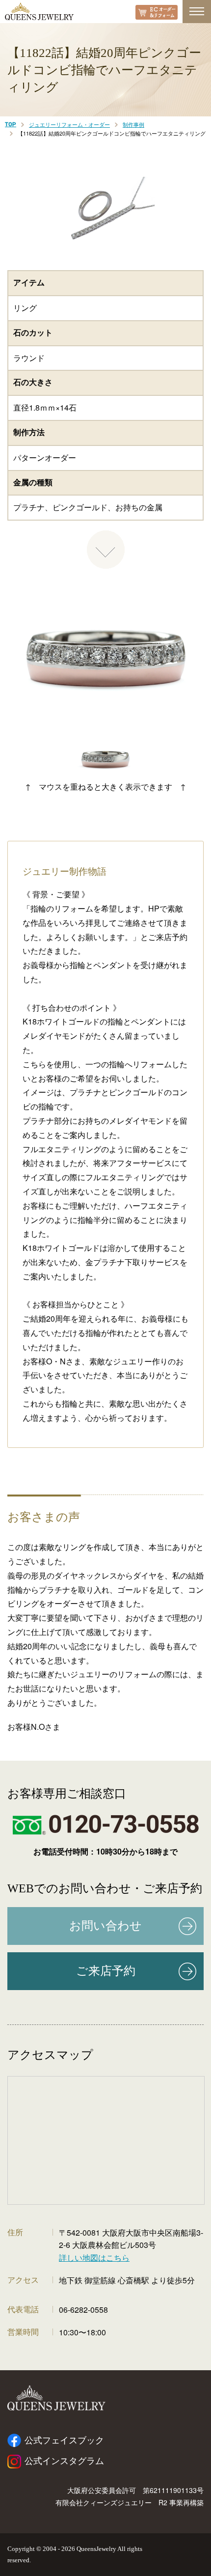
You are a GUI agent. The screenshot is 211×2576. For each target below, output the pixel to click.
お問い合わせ (105, 1926)
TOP (11, 125)
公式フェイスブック (64, 2440)
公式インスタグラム (64, 2461)
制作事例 (133, 124)
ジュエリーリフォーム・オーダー (69, 124)
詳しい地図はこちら (94, 2257)
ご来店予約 (106, 1971)
